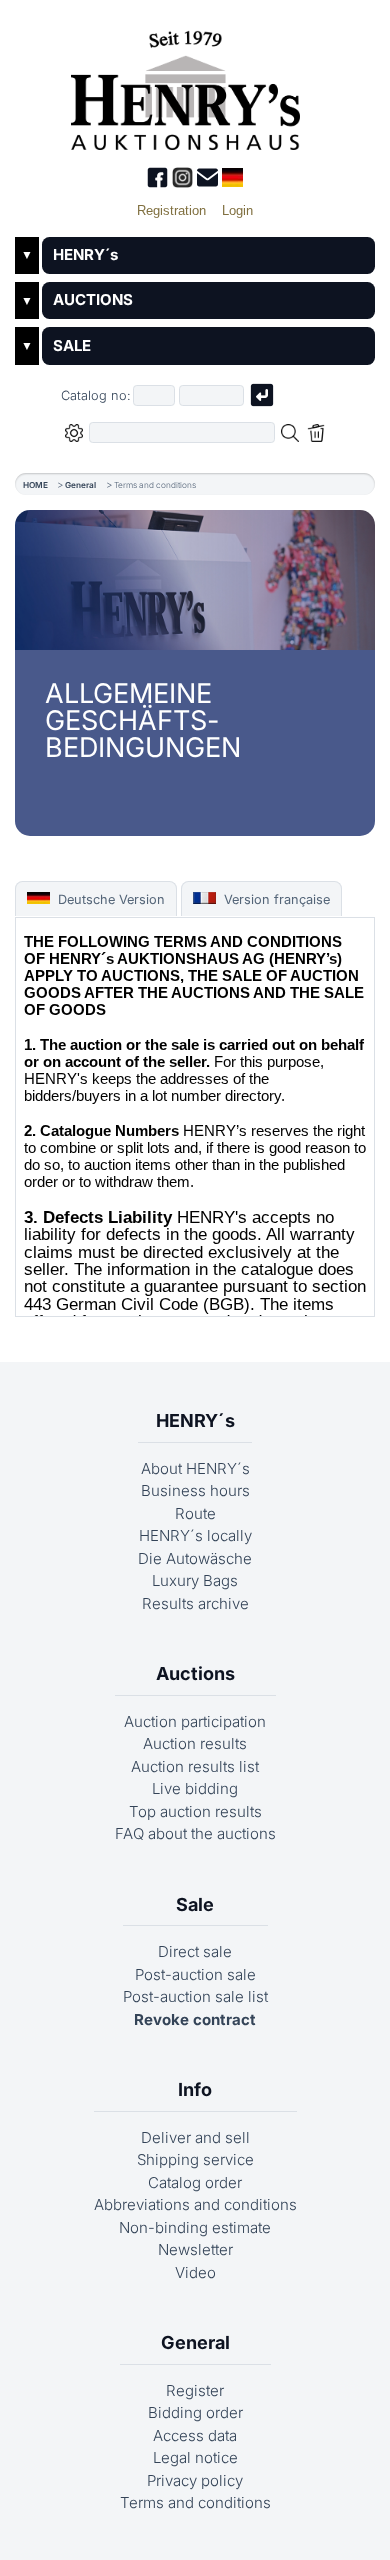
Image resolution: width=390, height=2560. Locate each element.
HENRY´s (85, 254)
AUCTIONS (93, 299)
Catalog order (195, 2182)
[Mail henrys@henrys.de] (209, 182)
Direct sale (195, 1951)
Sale (195, 1904)
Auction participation (195, 1721)
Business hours (195, 1490)
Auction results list (195, 1766)
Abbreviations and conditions (195, 2204)
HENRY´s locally (195, 1535)
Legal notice (195, 2457)
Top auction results (195, 1811)
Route (195, 1513)
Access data (195, 2435)
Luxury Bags (195, 1580)
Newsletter (195, 2249)
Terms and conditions (195, 2502)
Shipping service (195, 2159)
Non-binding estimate (195, 2227)
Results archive (195, 1603)
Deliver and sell (195, 2137)
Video (195, 2272)
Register (195, 2390)
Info (195, 2089)
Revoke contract (195, 2019)
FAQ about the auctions (195, 1833)
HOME (35, 485)
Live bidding (195, 1788)
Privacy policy (195, 2480)
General (80, 485)
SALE (72, 345)
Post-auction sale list (195, 1996)
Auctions (195, 1673)
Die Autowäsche (195, 1558)
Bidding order (195, 2412)
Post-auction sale (195, 1974)
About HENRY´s (195, 1468)
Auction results (195, 1743)
